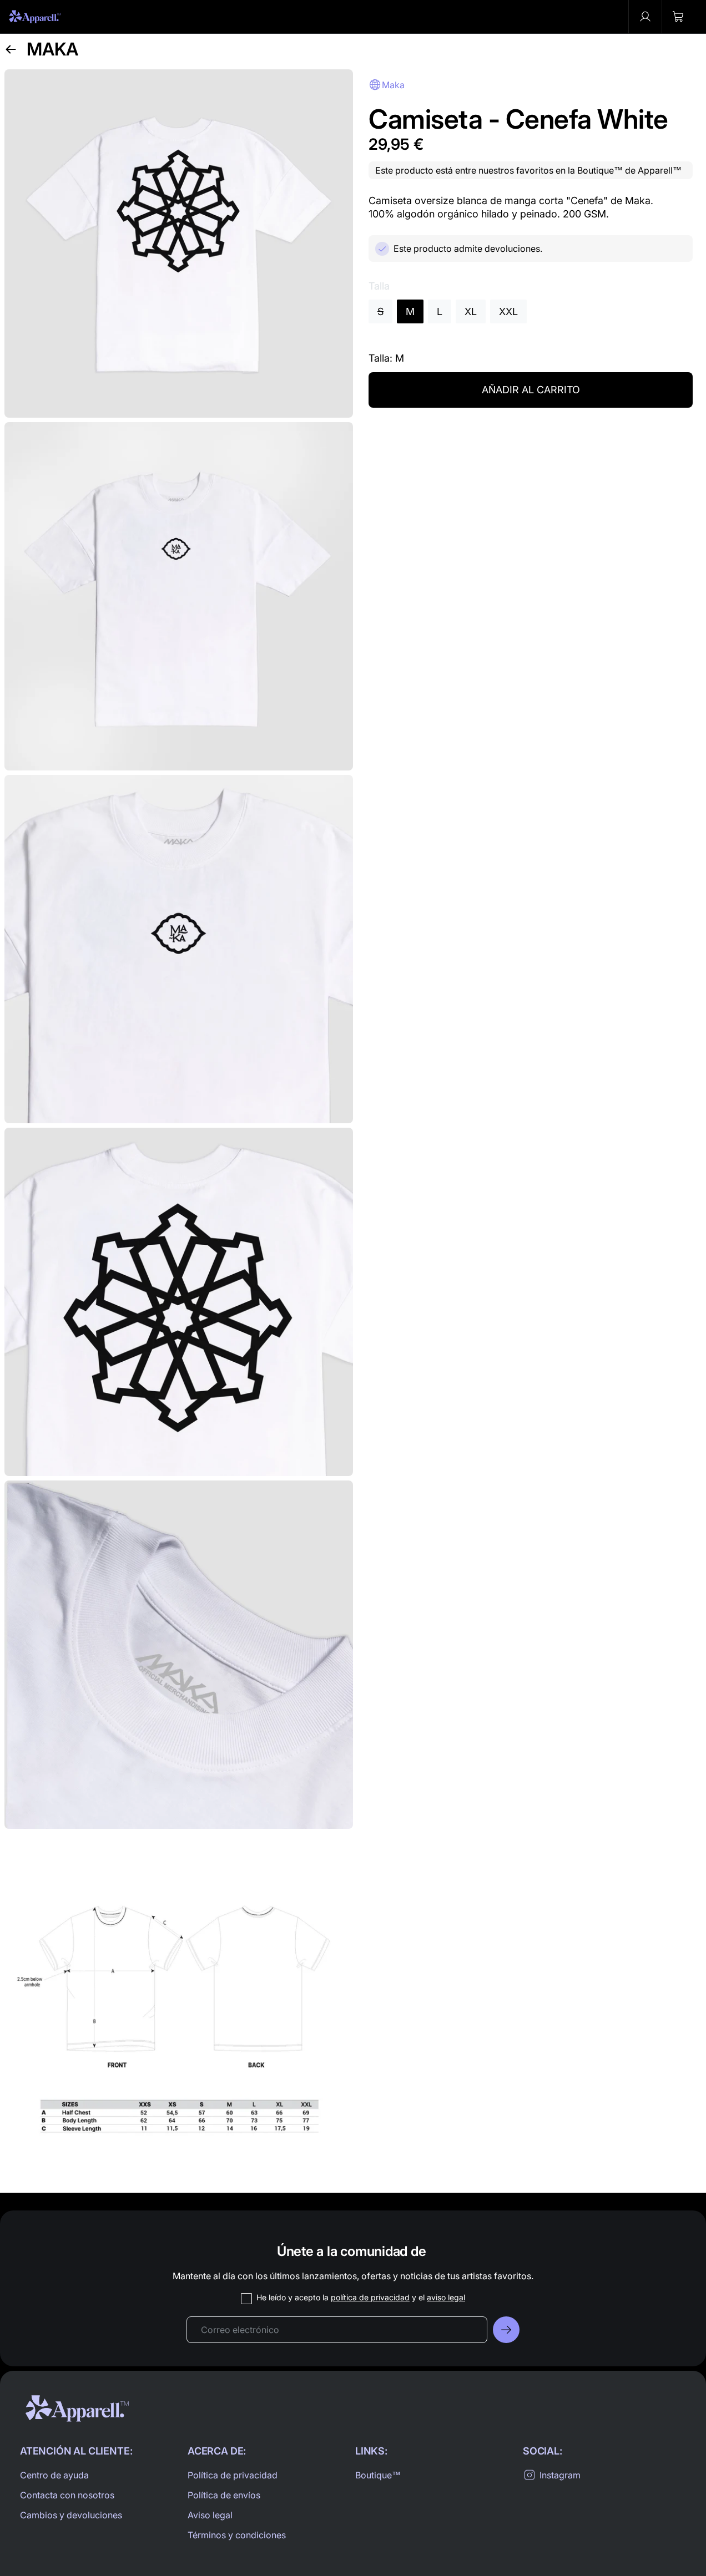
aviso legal (446, 2297)
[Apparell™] (35, 17)
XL (471, 311)
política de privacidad (370, 2297)
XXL (508, 311)
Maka (52, 49)
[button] (678, 17)
